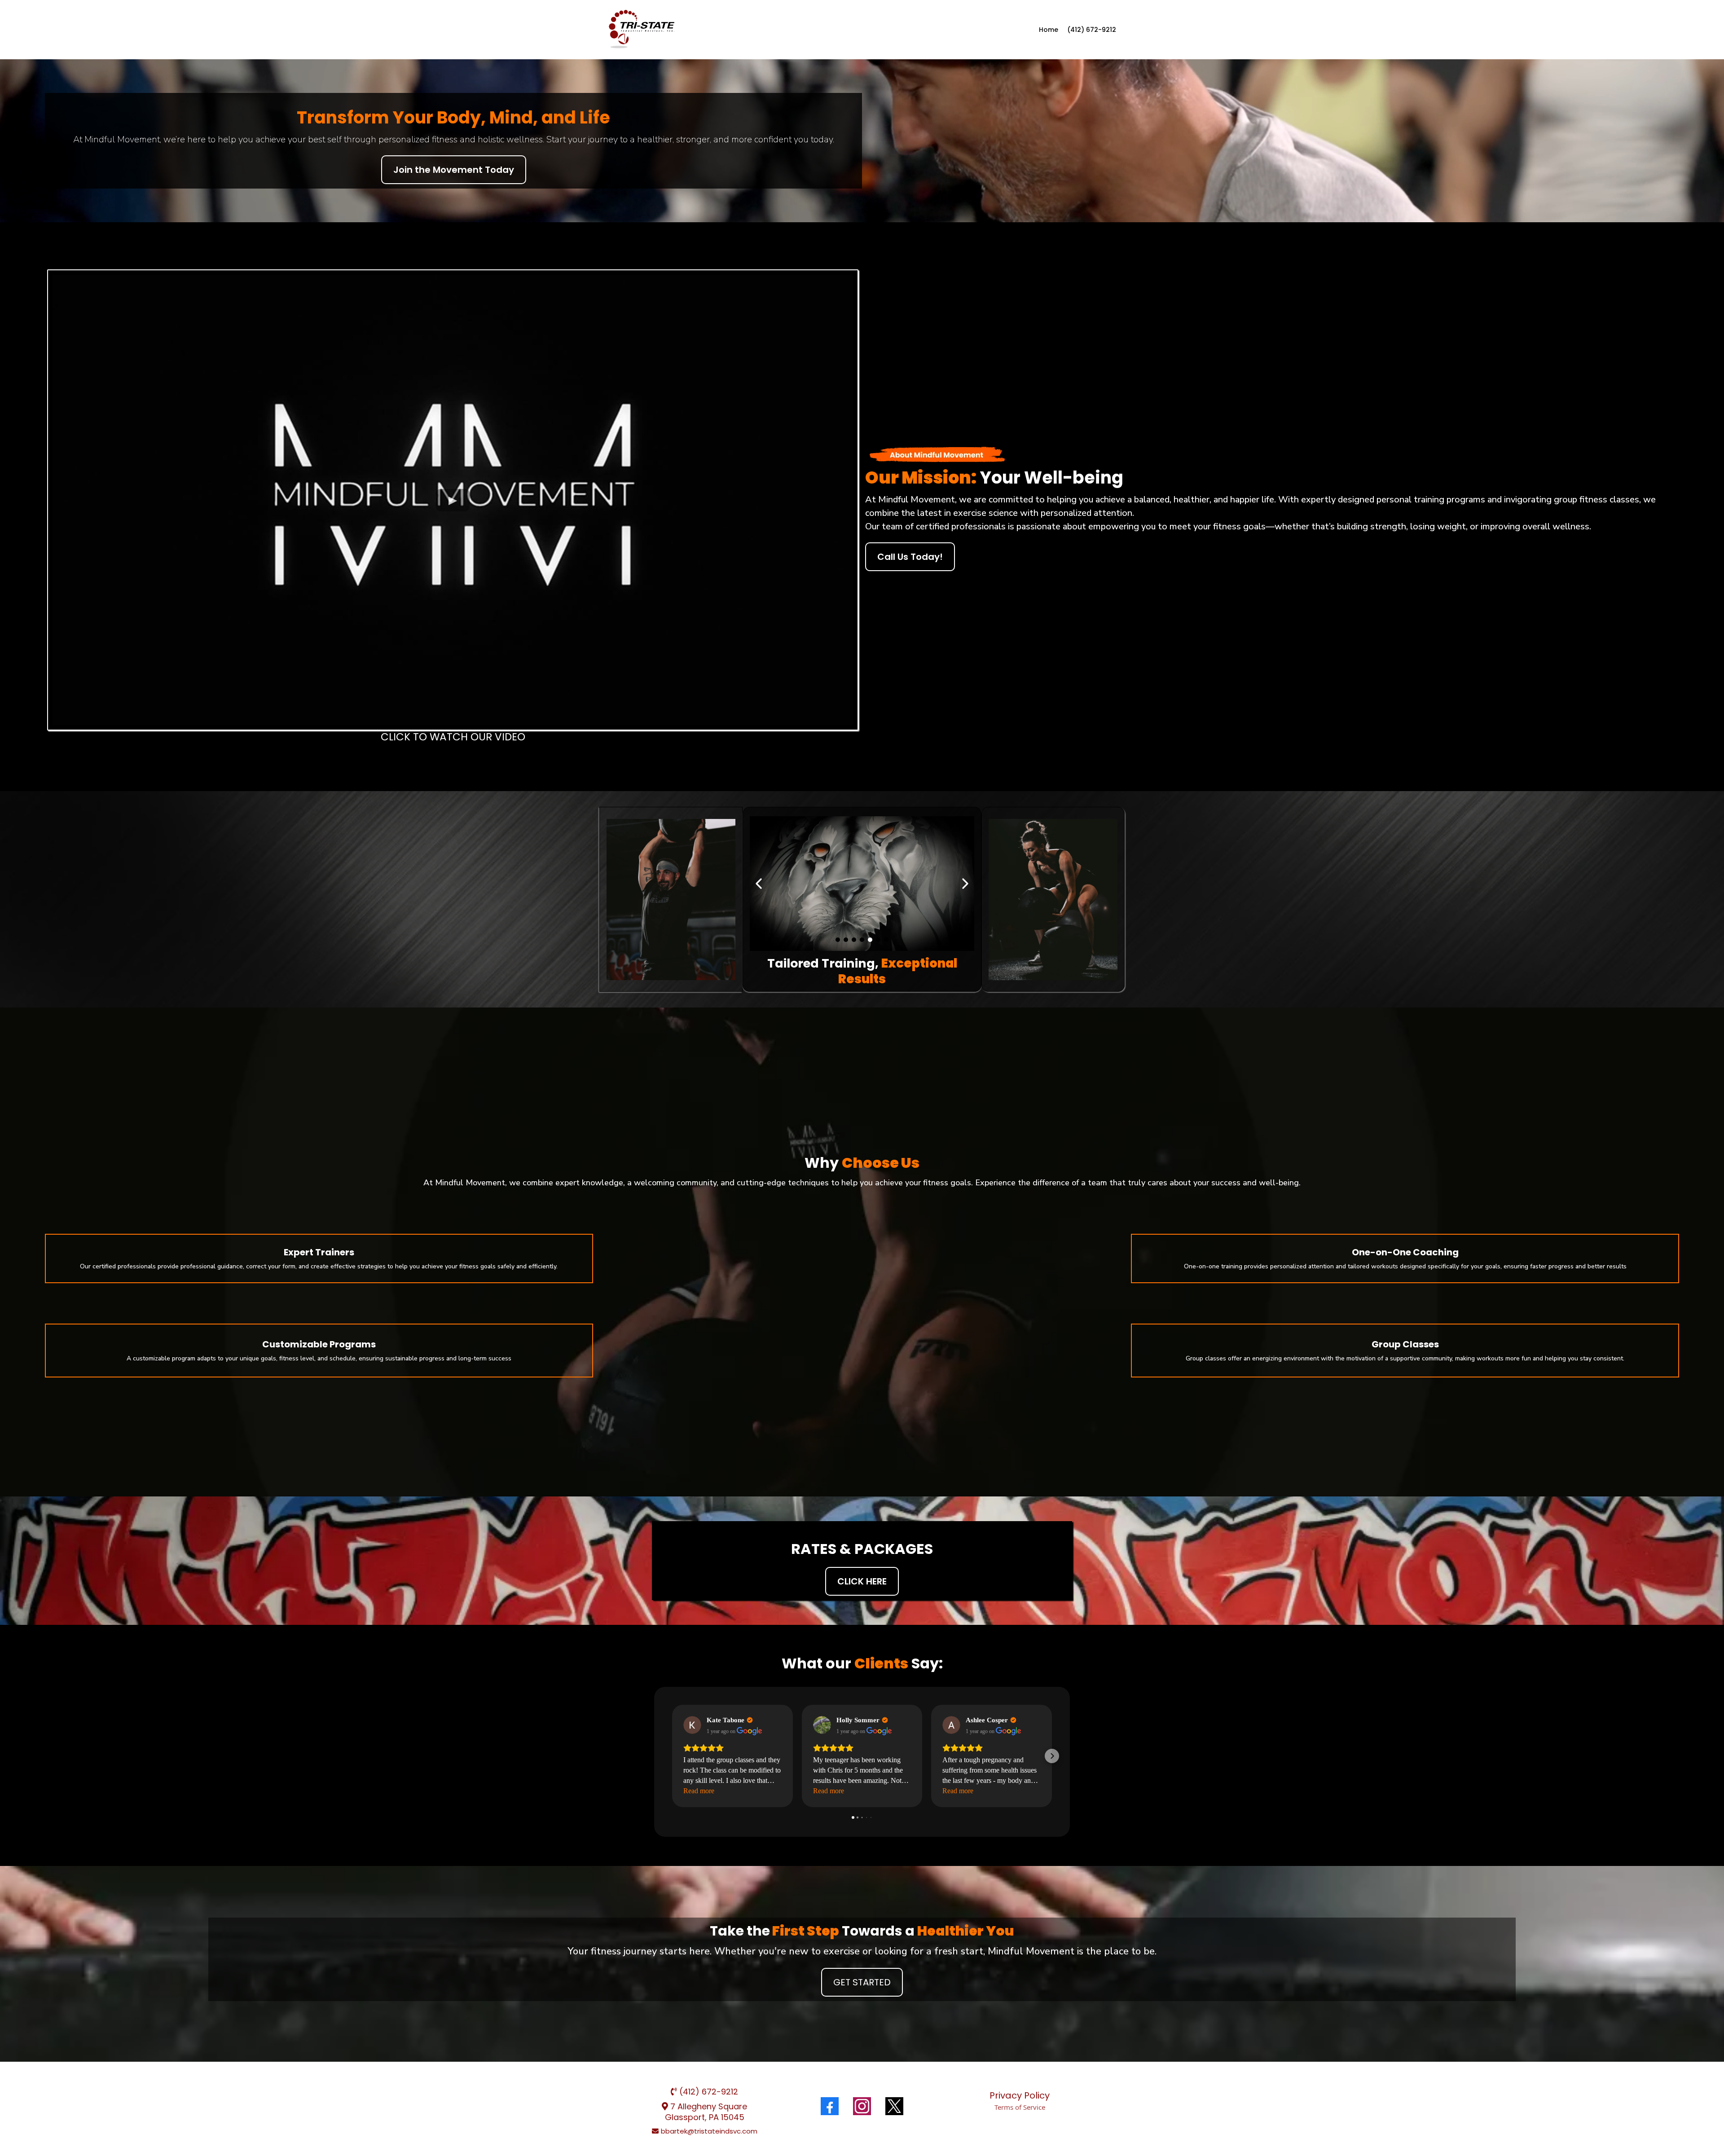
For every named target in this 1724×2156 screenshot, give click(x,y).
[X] (894, 2106)
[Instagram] (862, 2106)
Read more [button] (699, 1791)
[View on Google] (692, 1725)
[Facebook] (830, 2106)
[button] (672, 1756)
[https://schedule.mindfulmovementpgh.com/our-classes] (642, 30)
